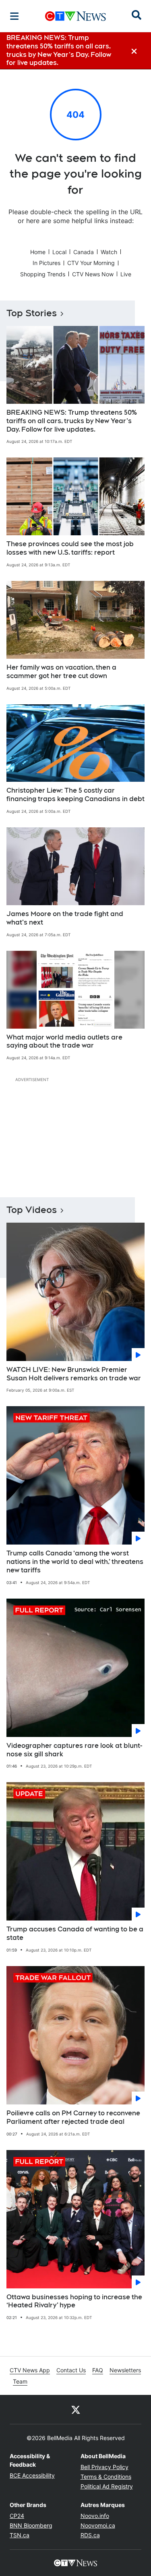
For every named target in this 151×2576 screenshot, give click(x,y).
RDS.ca (90, 2535)
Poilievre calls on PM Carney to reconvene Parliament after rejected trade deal (73, 2117)
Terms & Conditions (106, 2477)
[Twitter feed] (76, 2409)
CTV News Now (93, 274)
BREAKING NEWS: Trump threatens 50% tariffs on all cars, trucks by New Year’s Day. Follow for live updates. (72, 421)
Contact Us (71, 2370)
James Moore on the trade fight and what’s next (65, 918)
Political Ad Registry (107, 2486)
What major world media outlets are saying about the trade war (64, 1042)
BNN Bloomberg (31, 2525)
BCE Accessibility (32, 2475)
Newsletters (125, 2370)
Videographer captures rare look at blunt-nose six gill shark (74, 1750)
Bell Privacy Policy (104, 2467)
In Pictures (47, 263)
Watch (109, 252)
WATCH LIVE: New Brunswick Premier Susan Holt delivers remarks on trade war (74, 1374)
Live (126, 274)
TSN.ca (20, 2535)
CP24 (17, 2516)
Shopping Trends (43, 274)
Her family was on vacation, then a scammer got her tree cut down (61, 672)
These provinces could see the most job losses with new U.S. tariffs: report (70, 548)
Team (20, 2381)
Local (59, 252)
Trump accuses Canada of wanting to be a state (75, 1933)
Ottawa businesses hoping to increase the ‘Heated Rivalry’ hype (74, 2301)
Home (38, 252)
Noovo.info (95, 2516)
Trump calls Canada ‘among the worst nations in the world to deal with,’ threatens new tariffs (75, 1562)
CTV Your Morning (91, 263)
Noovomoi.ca (98, 2525)
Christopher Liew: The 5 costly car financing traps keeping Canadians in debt (75, 795)
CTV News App (30, 2370)
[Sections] (14, 16)
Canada (84, 252)
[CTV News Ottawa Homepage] (75, 16)
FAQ (98, 2370)
